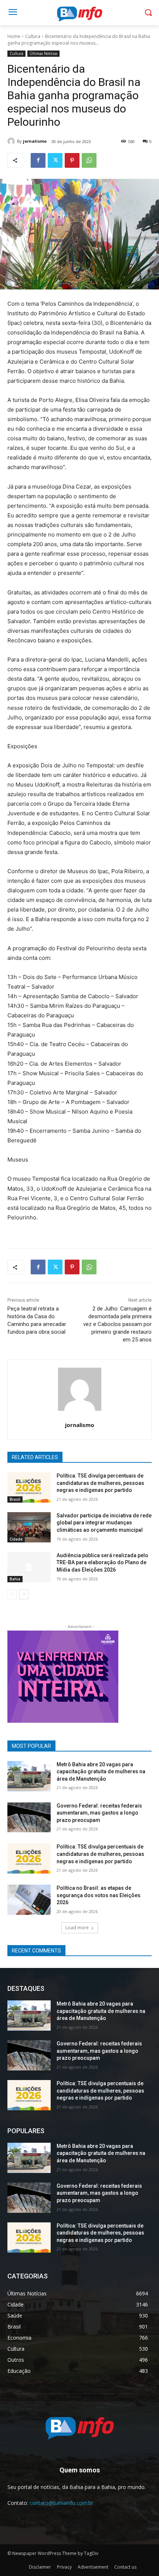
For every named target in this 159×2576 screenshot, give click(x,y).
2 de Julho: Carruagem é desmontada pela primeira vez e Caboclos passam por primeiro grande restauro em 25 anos (117, 1324)
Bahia (15, 1579)
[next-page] (24, 1594)
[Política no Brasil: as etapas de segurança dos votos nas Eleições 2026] (29, 1900)
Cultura (33, 36)
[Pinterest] (72, 160)
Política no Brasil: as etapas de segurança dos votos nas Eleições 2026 (99, 1895)
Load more (77, 1928)
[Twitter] (55, 160)
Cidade (16, 1539)
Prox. (17, 1675)
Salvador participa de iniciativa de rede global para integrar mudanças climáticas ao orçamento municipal (104, 1523)
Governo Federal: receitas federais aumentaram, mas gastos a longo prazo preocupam (99, 1813)
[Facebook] (38, 160)
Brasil (15, 1499)
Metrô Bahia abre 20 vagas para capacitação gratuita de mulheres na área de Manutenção (101, 1772)
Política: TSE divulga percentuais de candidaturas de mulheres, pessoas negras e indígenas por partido (100, 1483)
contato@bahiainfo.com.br (61, 2503)
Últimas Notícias (43, 53)
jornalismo (35, 141)
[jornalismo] (12, 141)
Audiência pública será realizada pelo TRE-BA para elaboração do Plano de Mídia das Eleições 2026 (102, 1563)
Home (14, 36)
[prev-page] (12, 1594)
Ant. (109, 1675)
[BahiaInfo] (79, 14)
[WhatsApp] (89, 160)
